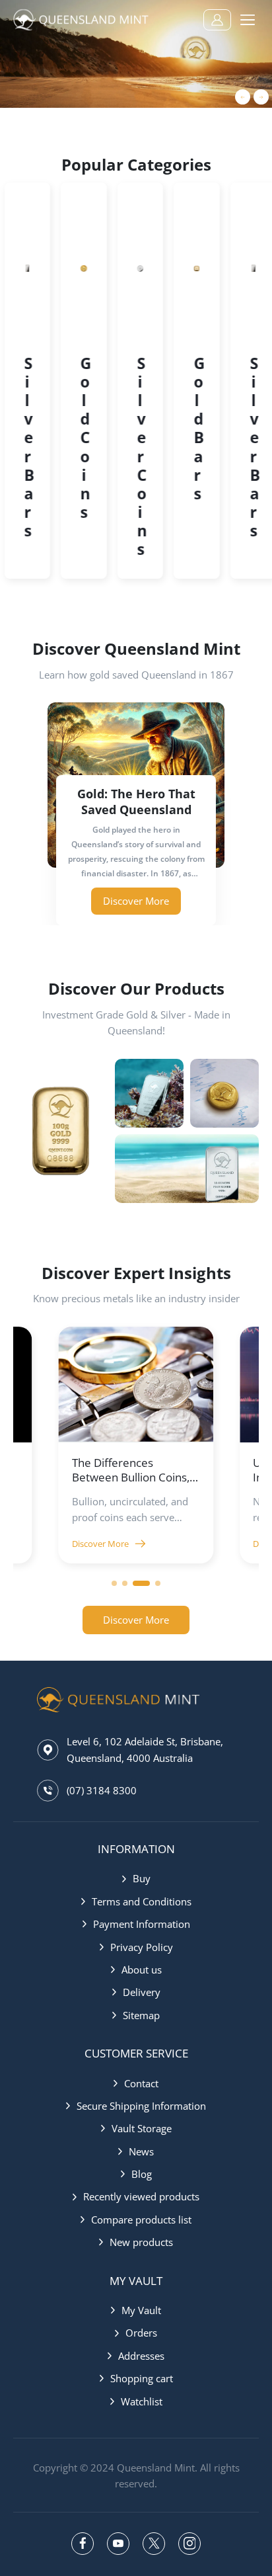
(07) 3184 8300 (102, 1790)
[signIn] (217, 20)
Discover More (100, 1544)
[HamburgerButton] (248, 20)
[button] (136, 896)
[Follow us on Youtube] (118, 2544)
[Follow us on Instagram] (189, 2544)
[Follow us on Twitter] (154, 2544)
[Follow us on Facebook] (83, 2544)
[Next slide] (261, 97)
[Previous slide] (243, 97)
